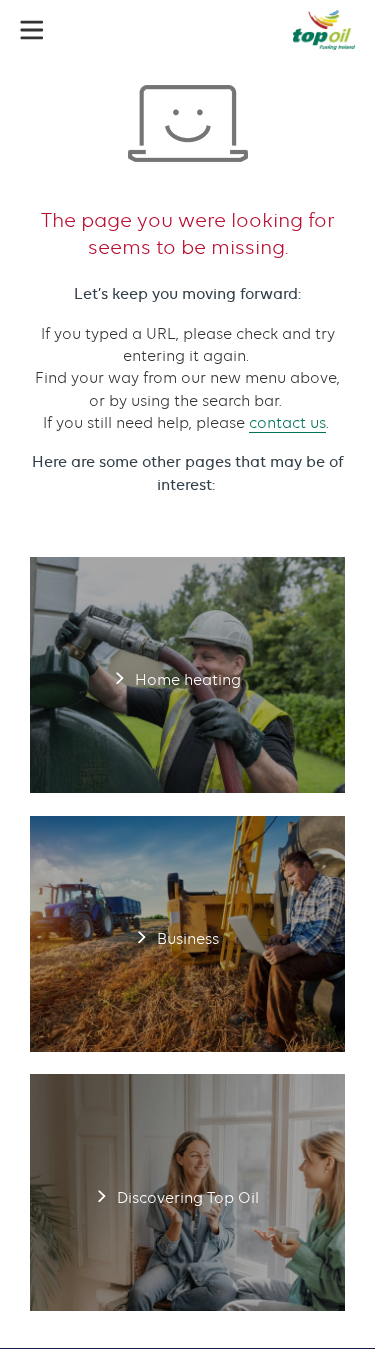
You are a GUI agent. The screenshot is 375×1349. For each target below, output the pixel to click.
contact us (287, 423)
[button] (32, 30)
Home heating (187, 675)
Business (187, 934)
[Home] (324, 30)
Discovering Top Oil (187, 1192)
